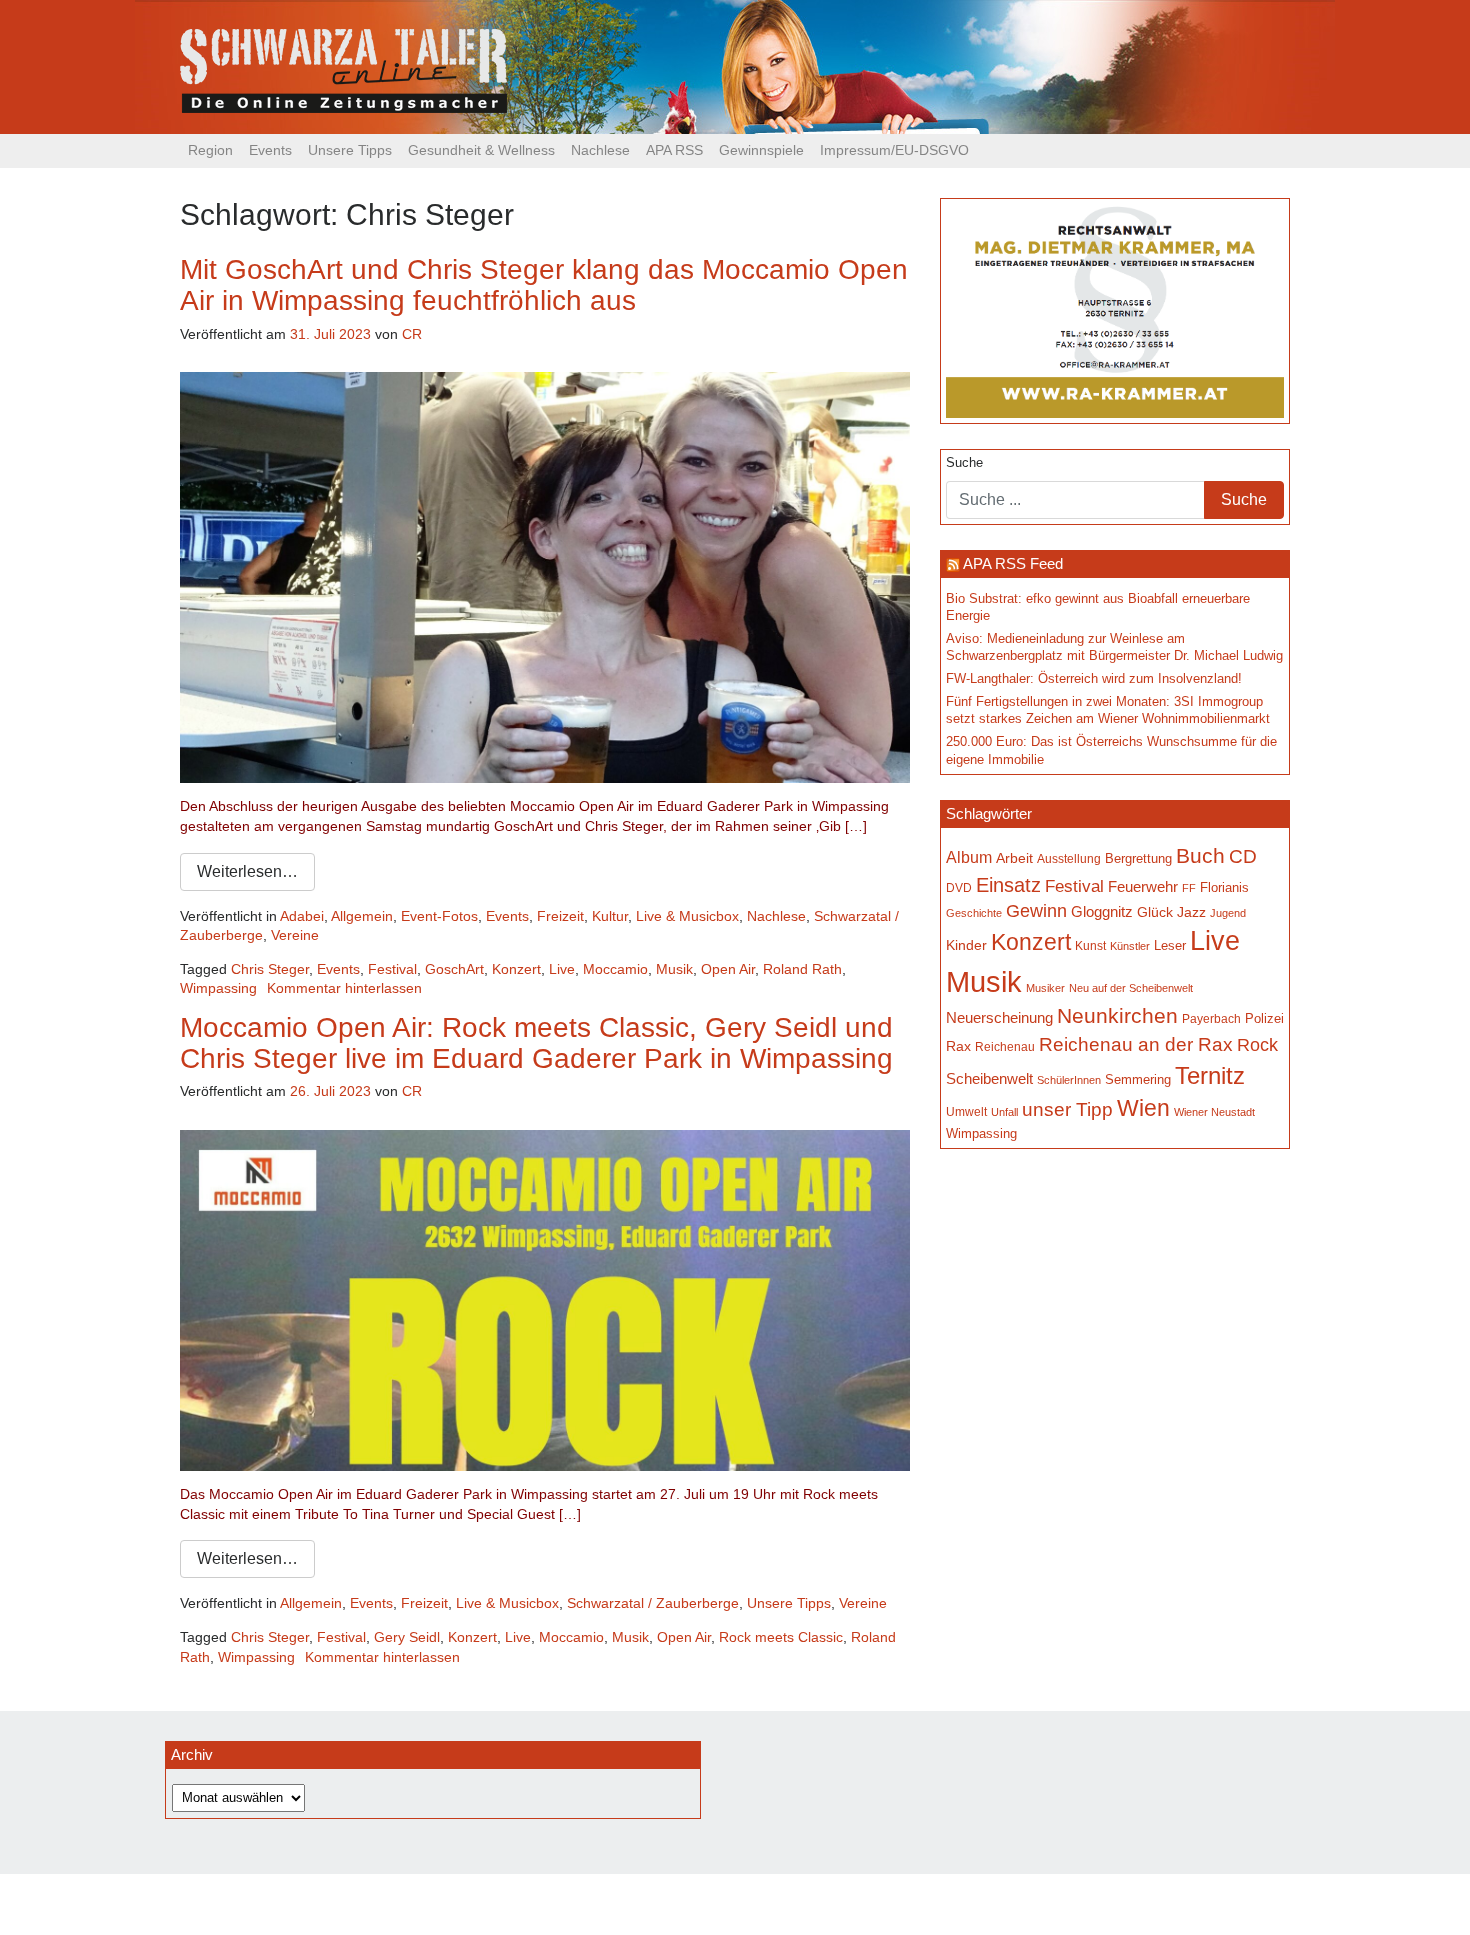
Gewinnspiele (761, 150)
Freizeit (560, 916)
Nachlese (600, 150)
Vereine (295, 935)
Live (562, 969)
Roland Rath (802, 969)
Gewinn (1036, 911)
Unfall (1004, 1112)
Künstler (1130, 946)
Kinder (966, 945)
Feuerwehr (1143, 887)
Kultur (610, 916)
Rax (958, 1046)
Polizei (1264, 1018)
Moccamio (615, 969)
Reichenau (1005, 1047)
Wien (1143, 1108)
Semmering (1138, 1079)
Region (210, 150)
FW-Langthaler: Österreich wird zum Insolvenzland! (1094, 679)
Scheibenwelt (989, 1079)
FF (1189, 888)
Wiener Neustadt (1214, 1112)
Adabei (302, 916)
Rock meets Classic (781, 1637)
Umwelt (966, 1111)
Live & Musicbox (687, 916)
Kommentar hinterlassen (344, 988)
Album (969, 857)
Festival (392, 969)
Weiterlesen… (247, 871)
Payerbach (1211, 1019)
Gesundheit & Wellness (481, 150)
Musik (674, 969)
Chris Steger (270, 969)
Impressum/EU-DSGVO (894, 150)
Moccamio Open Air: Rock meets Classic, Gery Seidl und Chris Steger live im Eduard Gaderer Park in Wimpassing (536, 1043)
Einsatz (1008, 885)
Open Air (728, 969)
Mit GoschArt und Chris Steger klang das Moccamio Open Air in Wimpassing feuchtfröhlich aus (544, 285)
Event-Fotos (439, 916)
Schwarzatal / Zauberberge (653, 1603)
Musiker (1045, 988)
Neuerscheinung (999, 1018)
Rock (1257, 1045)
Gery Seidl (407, 1637)
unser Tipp (1067, 1109)
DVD (959, 887)
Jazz (1191, 912)
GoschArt (454, 969)
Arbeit (1014, 858)
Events (270, 150)
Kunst (1090, 946)
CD (1243, 856)
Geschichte (974, 913)
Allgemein (362, 916)
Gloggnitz (1102, 912)
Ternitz (1210, 1075)
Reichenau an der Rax (1136, 1044)
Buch (1200, 855)
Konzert (516, 969)
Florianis (1224, 887)
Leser (1170, 946)
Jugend (1228, 913)
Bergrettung (1138, 858)
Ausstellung (1069, 859)
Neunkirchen (1117, 1016)
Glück (1155, 912)
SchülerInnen (1069, 1080)
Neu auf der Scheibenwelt (1131, 988)
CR (412, 334)
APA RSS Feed (1013, 563)
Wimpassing (218, 988)
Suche (964, 463)
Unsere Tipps (350, 150)
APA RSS (674, 150)
